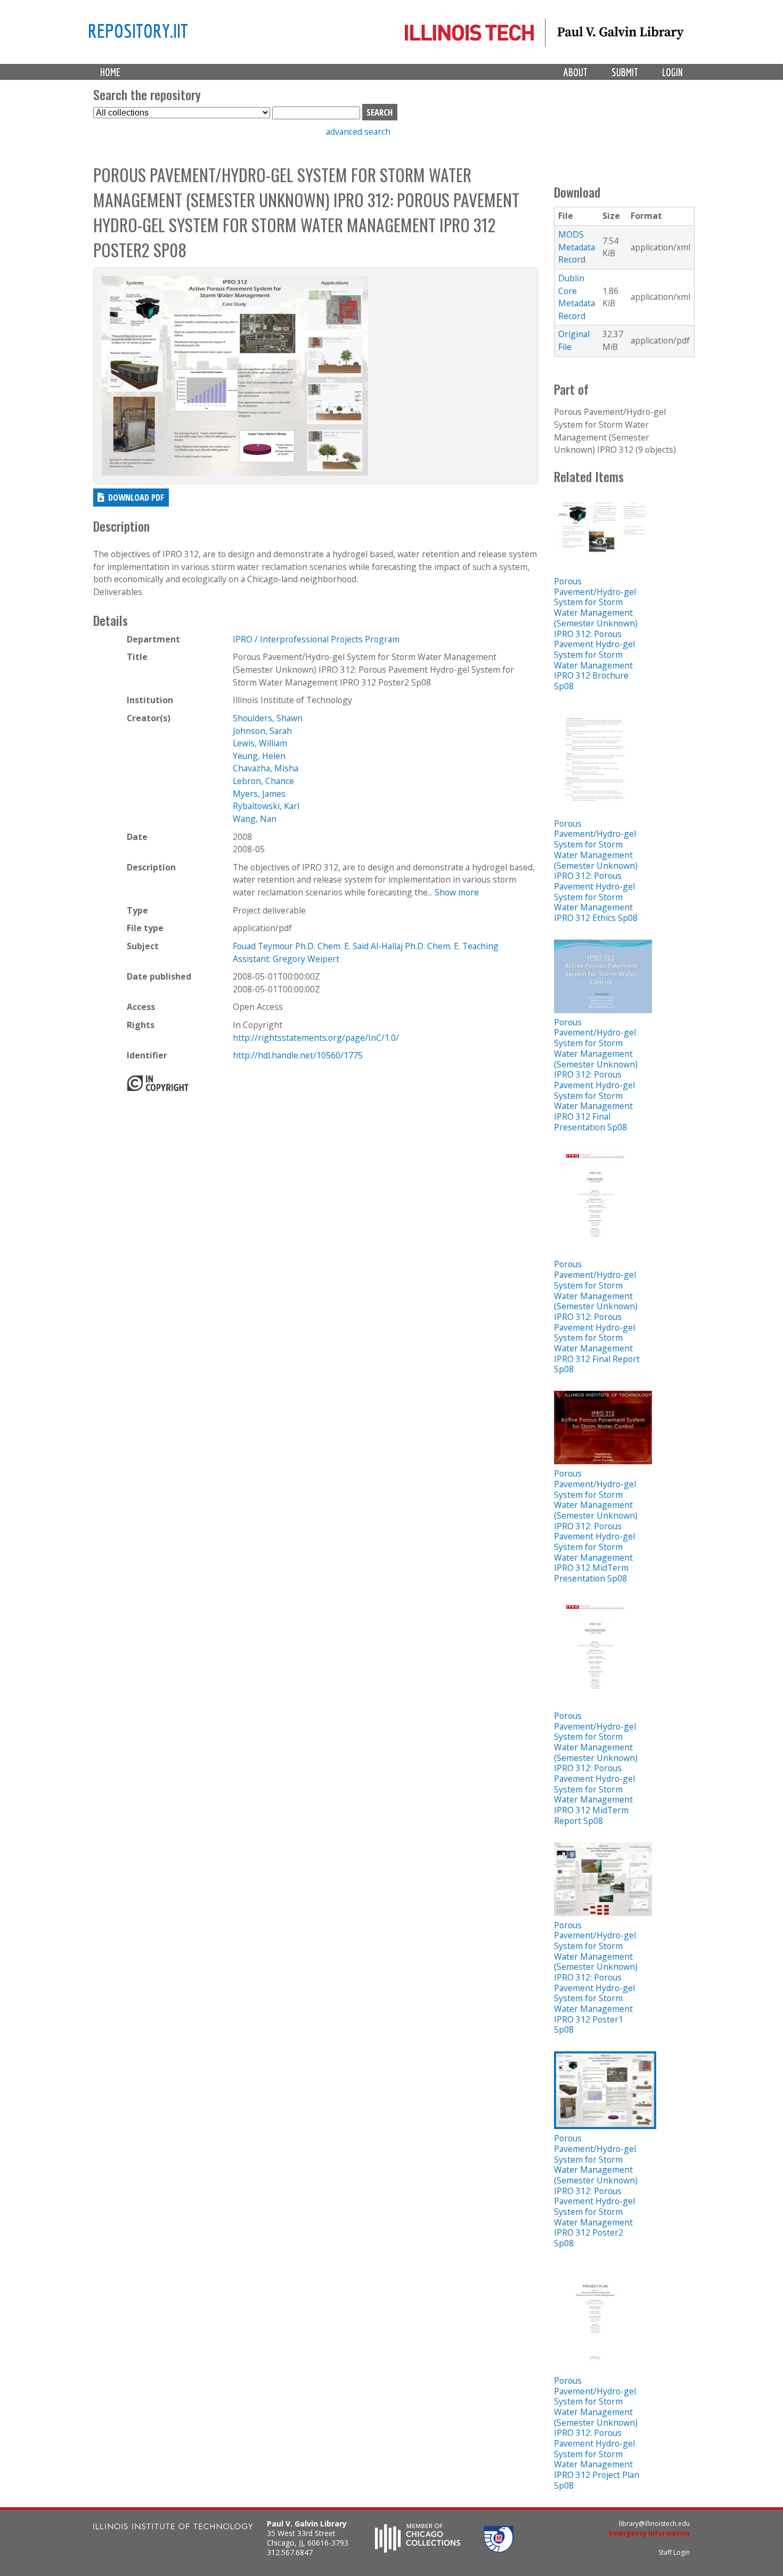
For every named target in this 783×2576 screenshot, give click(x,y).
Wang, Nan (255, 819)
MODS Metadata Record (577, 247)
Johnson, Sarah (262, 731)
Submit (625, 72)
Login (672, 72)
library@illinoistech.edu (654, 2524)
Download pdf (136, 497)
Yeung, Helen (259, 756)
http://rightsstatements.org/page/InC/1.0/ (316, 1038)
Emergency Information (649, 2533)
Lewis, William (260, 743)
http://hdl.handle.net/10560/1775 (298, 1055)
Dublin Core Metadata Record (577, 297)
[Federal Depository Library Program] (499, 2549)
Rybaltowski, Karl (266, 806)
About (576, 72)
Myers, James (259, 794)
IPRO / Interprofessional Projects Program (316, 639)
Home (110, 72)
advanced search (358, 132)
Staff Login (674, 2552)
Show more (457, 892)
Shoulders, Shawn (268, 718)
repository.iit (138, 30)
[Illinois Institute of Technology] (173, 2528)
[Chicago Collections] (418, 2549)
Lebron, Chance (263, 781)
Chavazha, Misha (266, 768)
